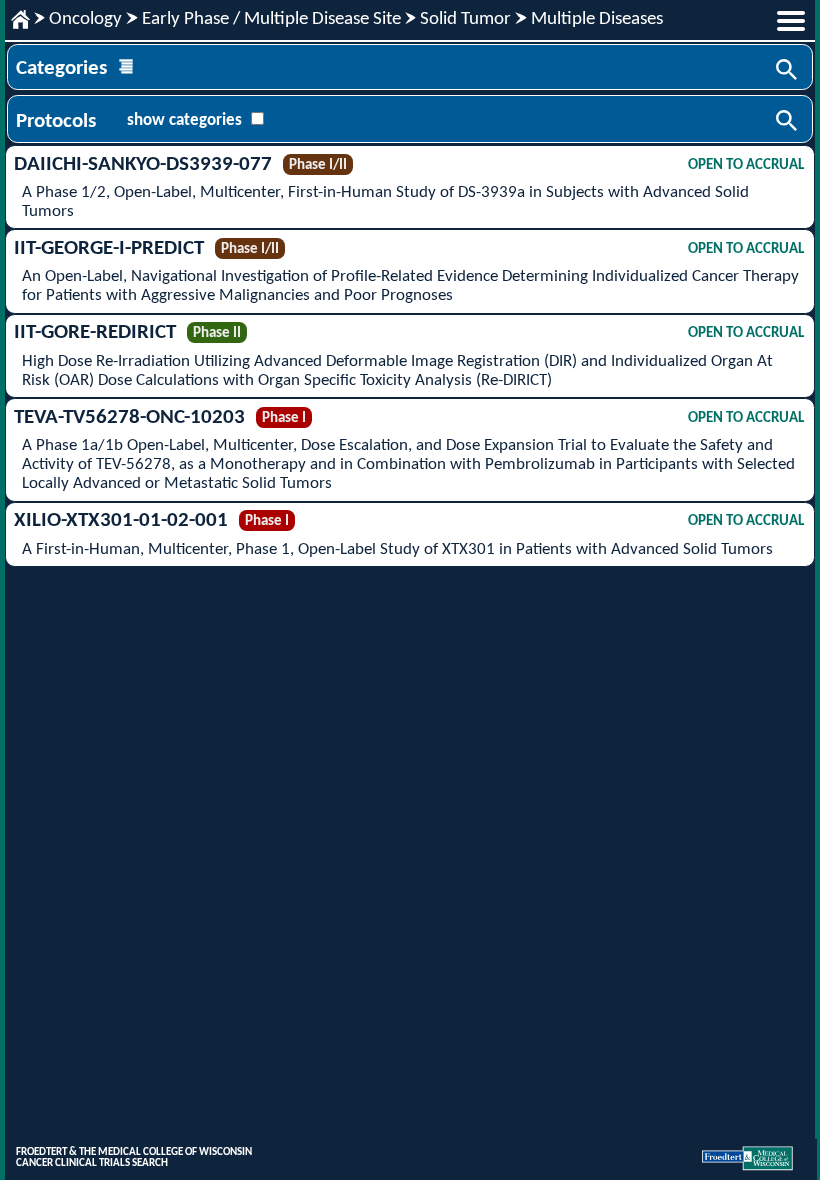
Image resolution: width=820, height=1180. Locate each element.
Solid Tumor (465, 19)
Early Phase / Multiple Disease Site (271, 19)
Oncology (85, 19)
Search (788, 71)
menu (791, 21)
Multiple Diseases (597, 19)
